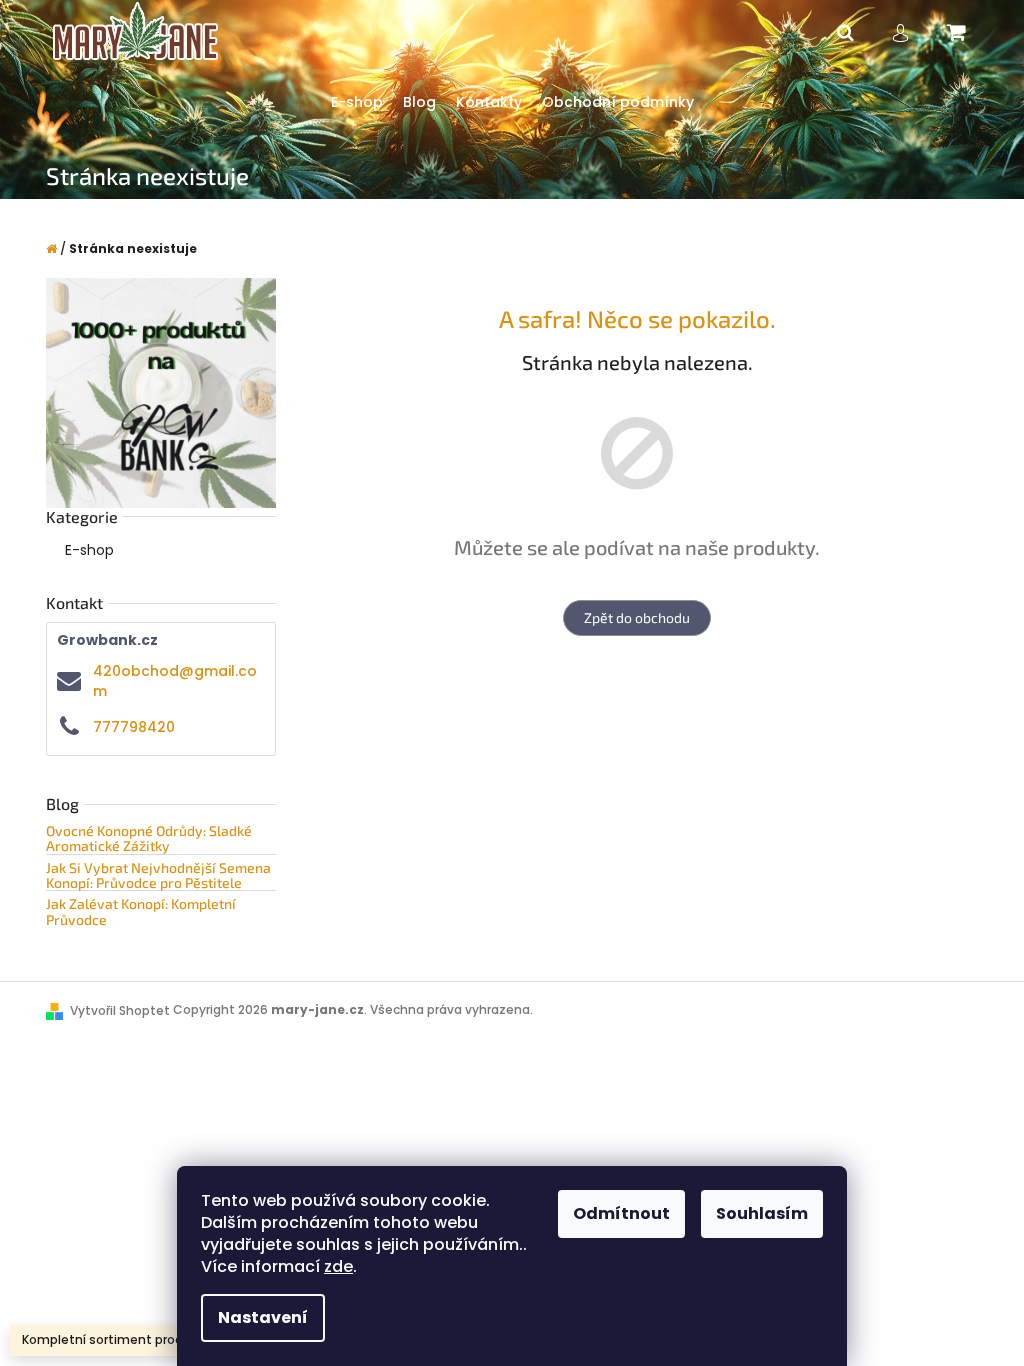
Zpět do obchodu (637, 617)
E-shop (89, 550)
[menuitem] (357, 102)
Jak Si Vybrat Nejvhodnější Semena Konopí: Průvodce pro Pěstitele (158, 875)
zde (338, 1266)
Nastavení (263, 1317)
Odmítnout (621, 1213)
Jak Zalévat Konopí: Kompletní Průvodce (141, 911)
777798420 (134, 727)
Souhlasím (762, 1213)
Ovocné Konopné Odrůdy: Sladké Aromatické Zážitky (149, 838)
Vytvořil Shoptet (120, 1010)
